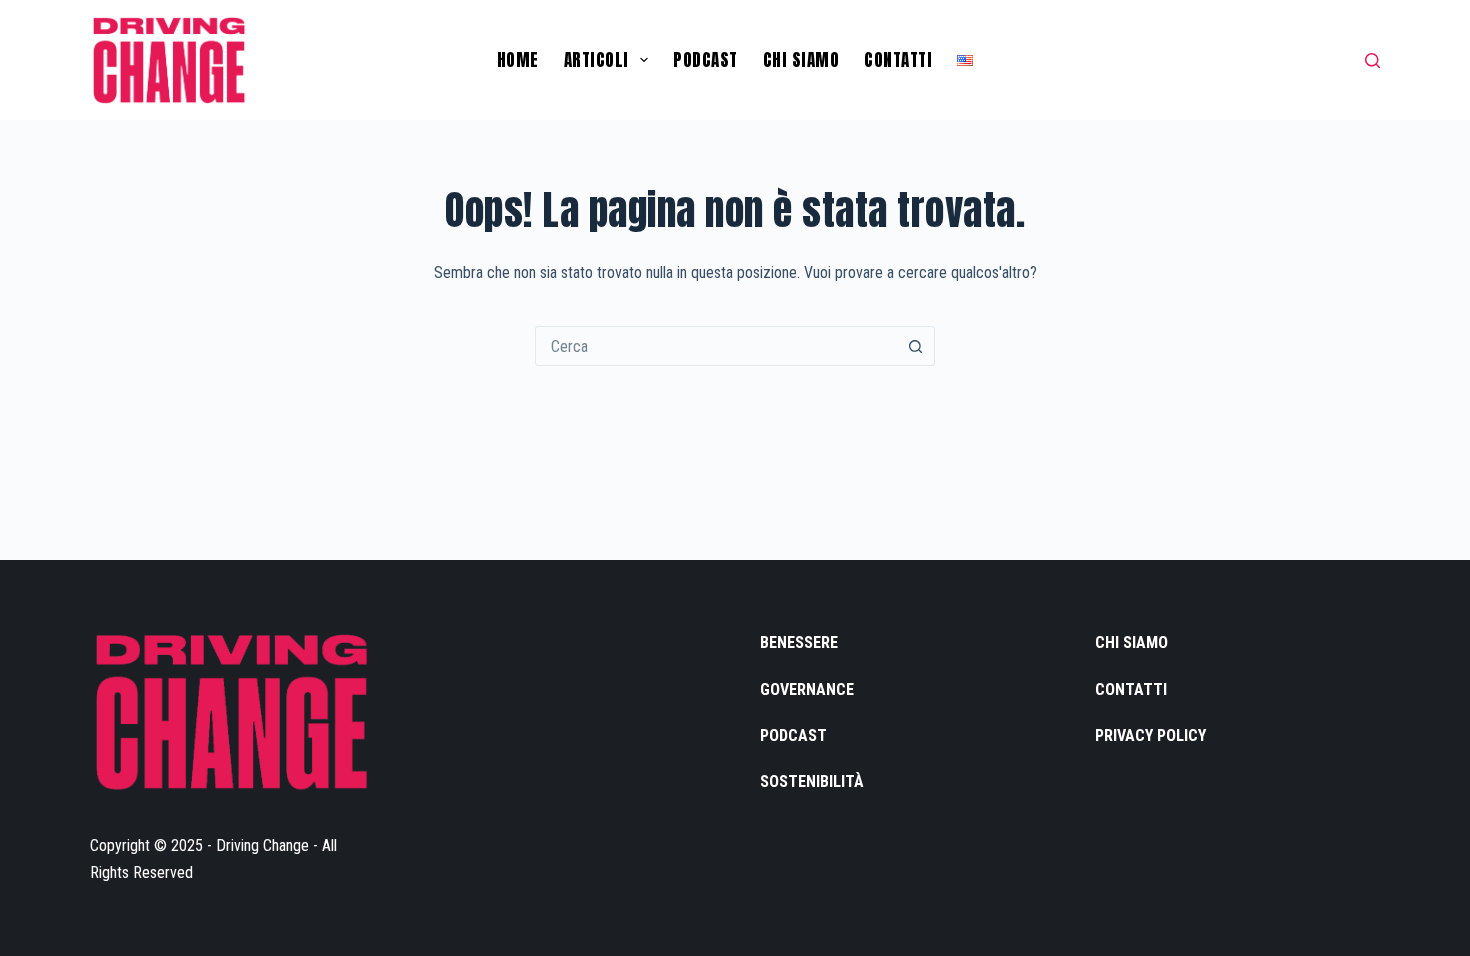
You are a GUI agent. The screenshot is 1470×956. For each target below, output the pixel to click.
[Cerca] (1372, 60)
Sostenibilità (812, 781)
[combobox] (716, 346)
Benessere (799, 642)
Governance (807, 689)
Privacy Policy (1150, 735)
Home (518, 60)
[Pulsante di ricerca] (915, 346)
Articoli (596, 60)
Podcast (705, 60)
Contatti (898, 60)
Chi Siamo (801, 60)
